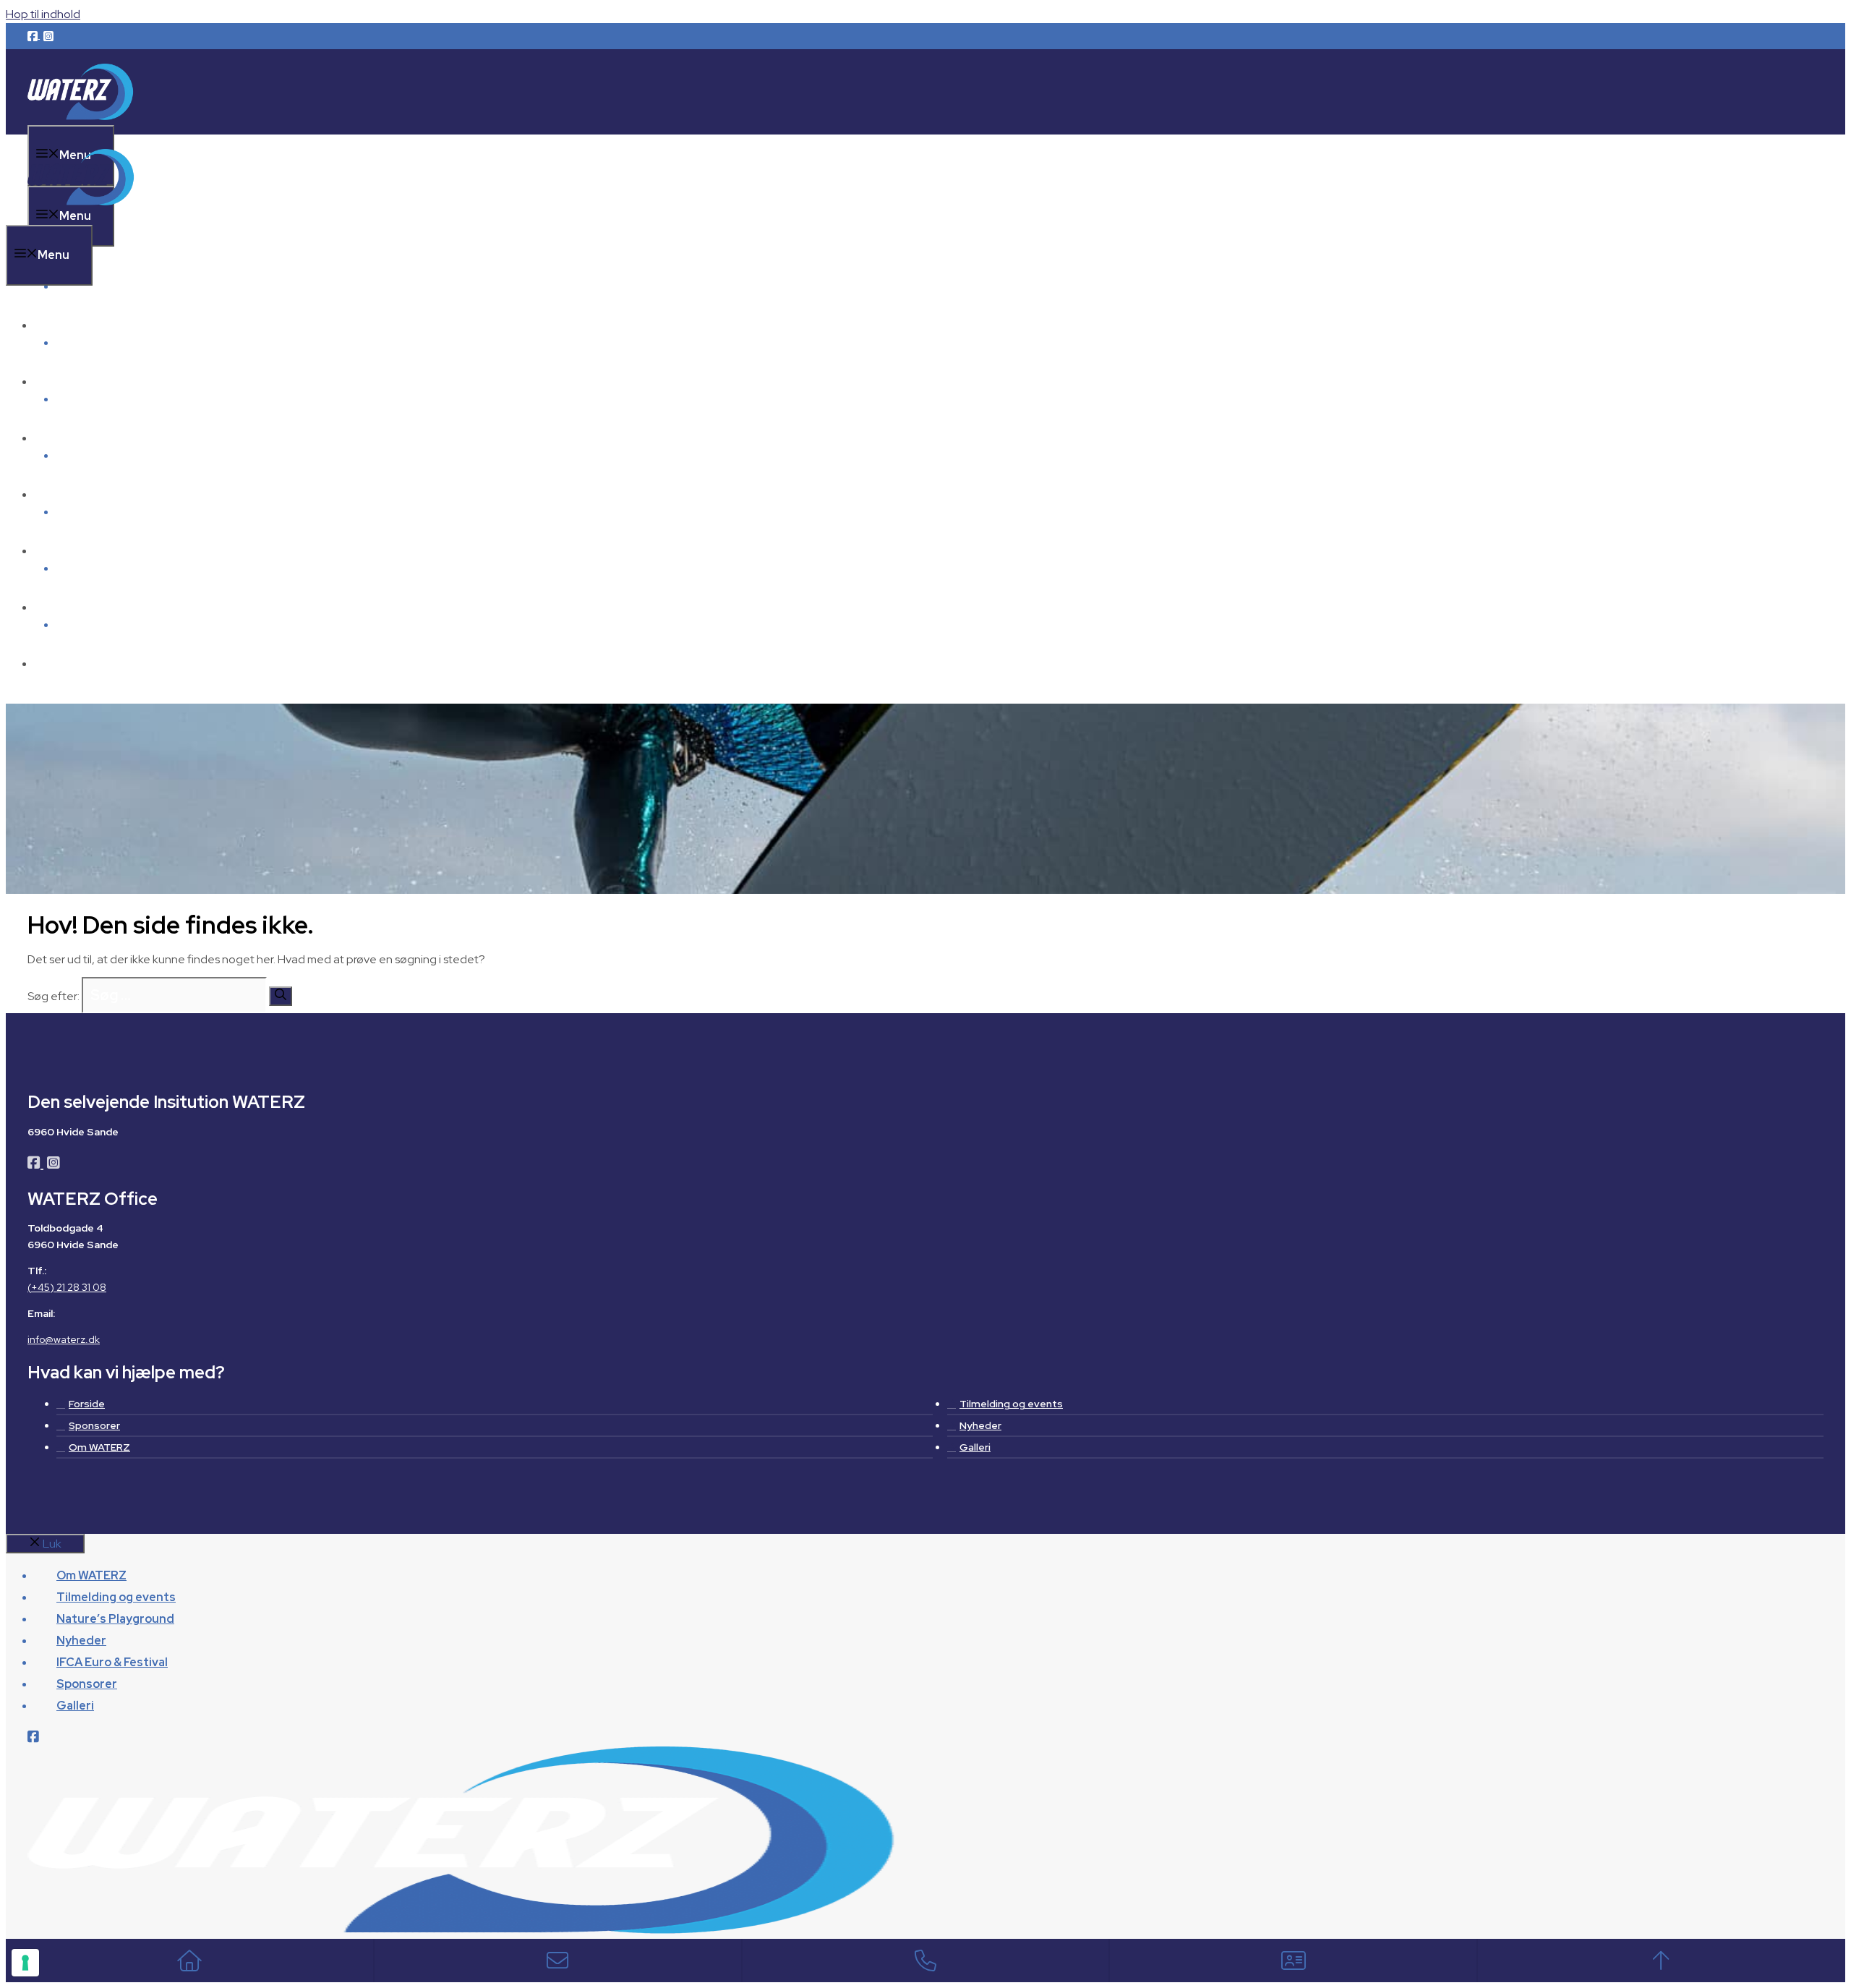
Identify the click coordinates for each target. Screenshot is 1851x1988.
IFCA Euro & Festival (112, 551)
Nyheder (81, 494)
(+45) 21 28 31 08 (67, 1287)
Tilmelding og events (116, 381)
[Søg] (281, 996)
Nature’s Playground (115, 438)
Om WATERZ (91, 286)
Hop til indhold (43, 14)
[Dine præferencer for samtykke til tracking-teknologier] (25, 1963)
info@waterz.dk (64, 1339)
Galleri (75, 664)
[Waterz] (82, 216)
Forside (87, 1404)
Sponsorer (87, 607)
